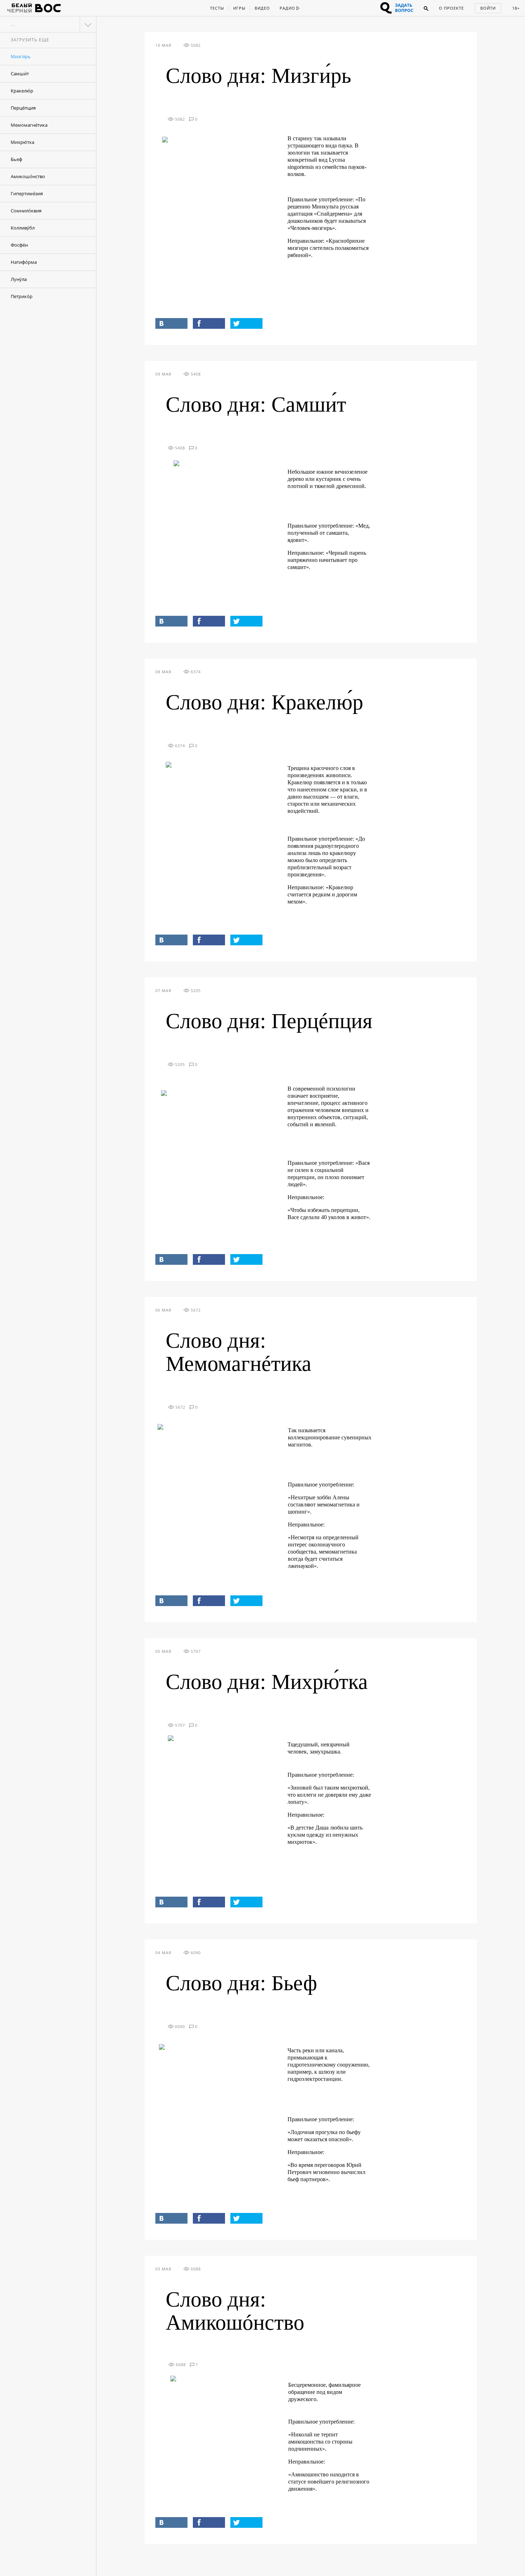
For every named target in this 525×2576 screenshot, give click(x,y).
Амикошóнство (28, 176)
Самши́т (20, 74)
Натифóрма (24, 262)
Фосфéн (19, 245)
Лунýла (19, 279)
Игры (239, 8)
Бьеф (16, 159)
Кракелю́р (22, 91)
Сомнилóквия (26, 211)
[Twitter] (246, 323)
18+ (516, 8)
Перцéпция (23, 108)
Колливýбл (23, 228)
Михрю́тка (22, 142)
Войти (488, 8)
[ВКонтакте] (171, 323)
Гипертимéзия (27, 193)
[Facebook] (209, 323)
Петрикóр (22, 296)
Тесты (217, 8)
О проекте (451, 8)
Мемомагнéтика (29, 125)
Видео (262, 8)
